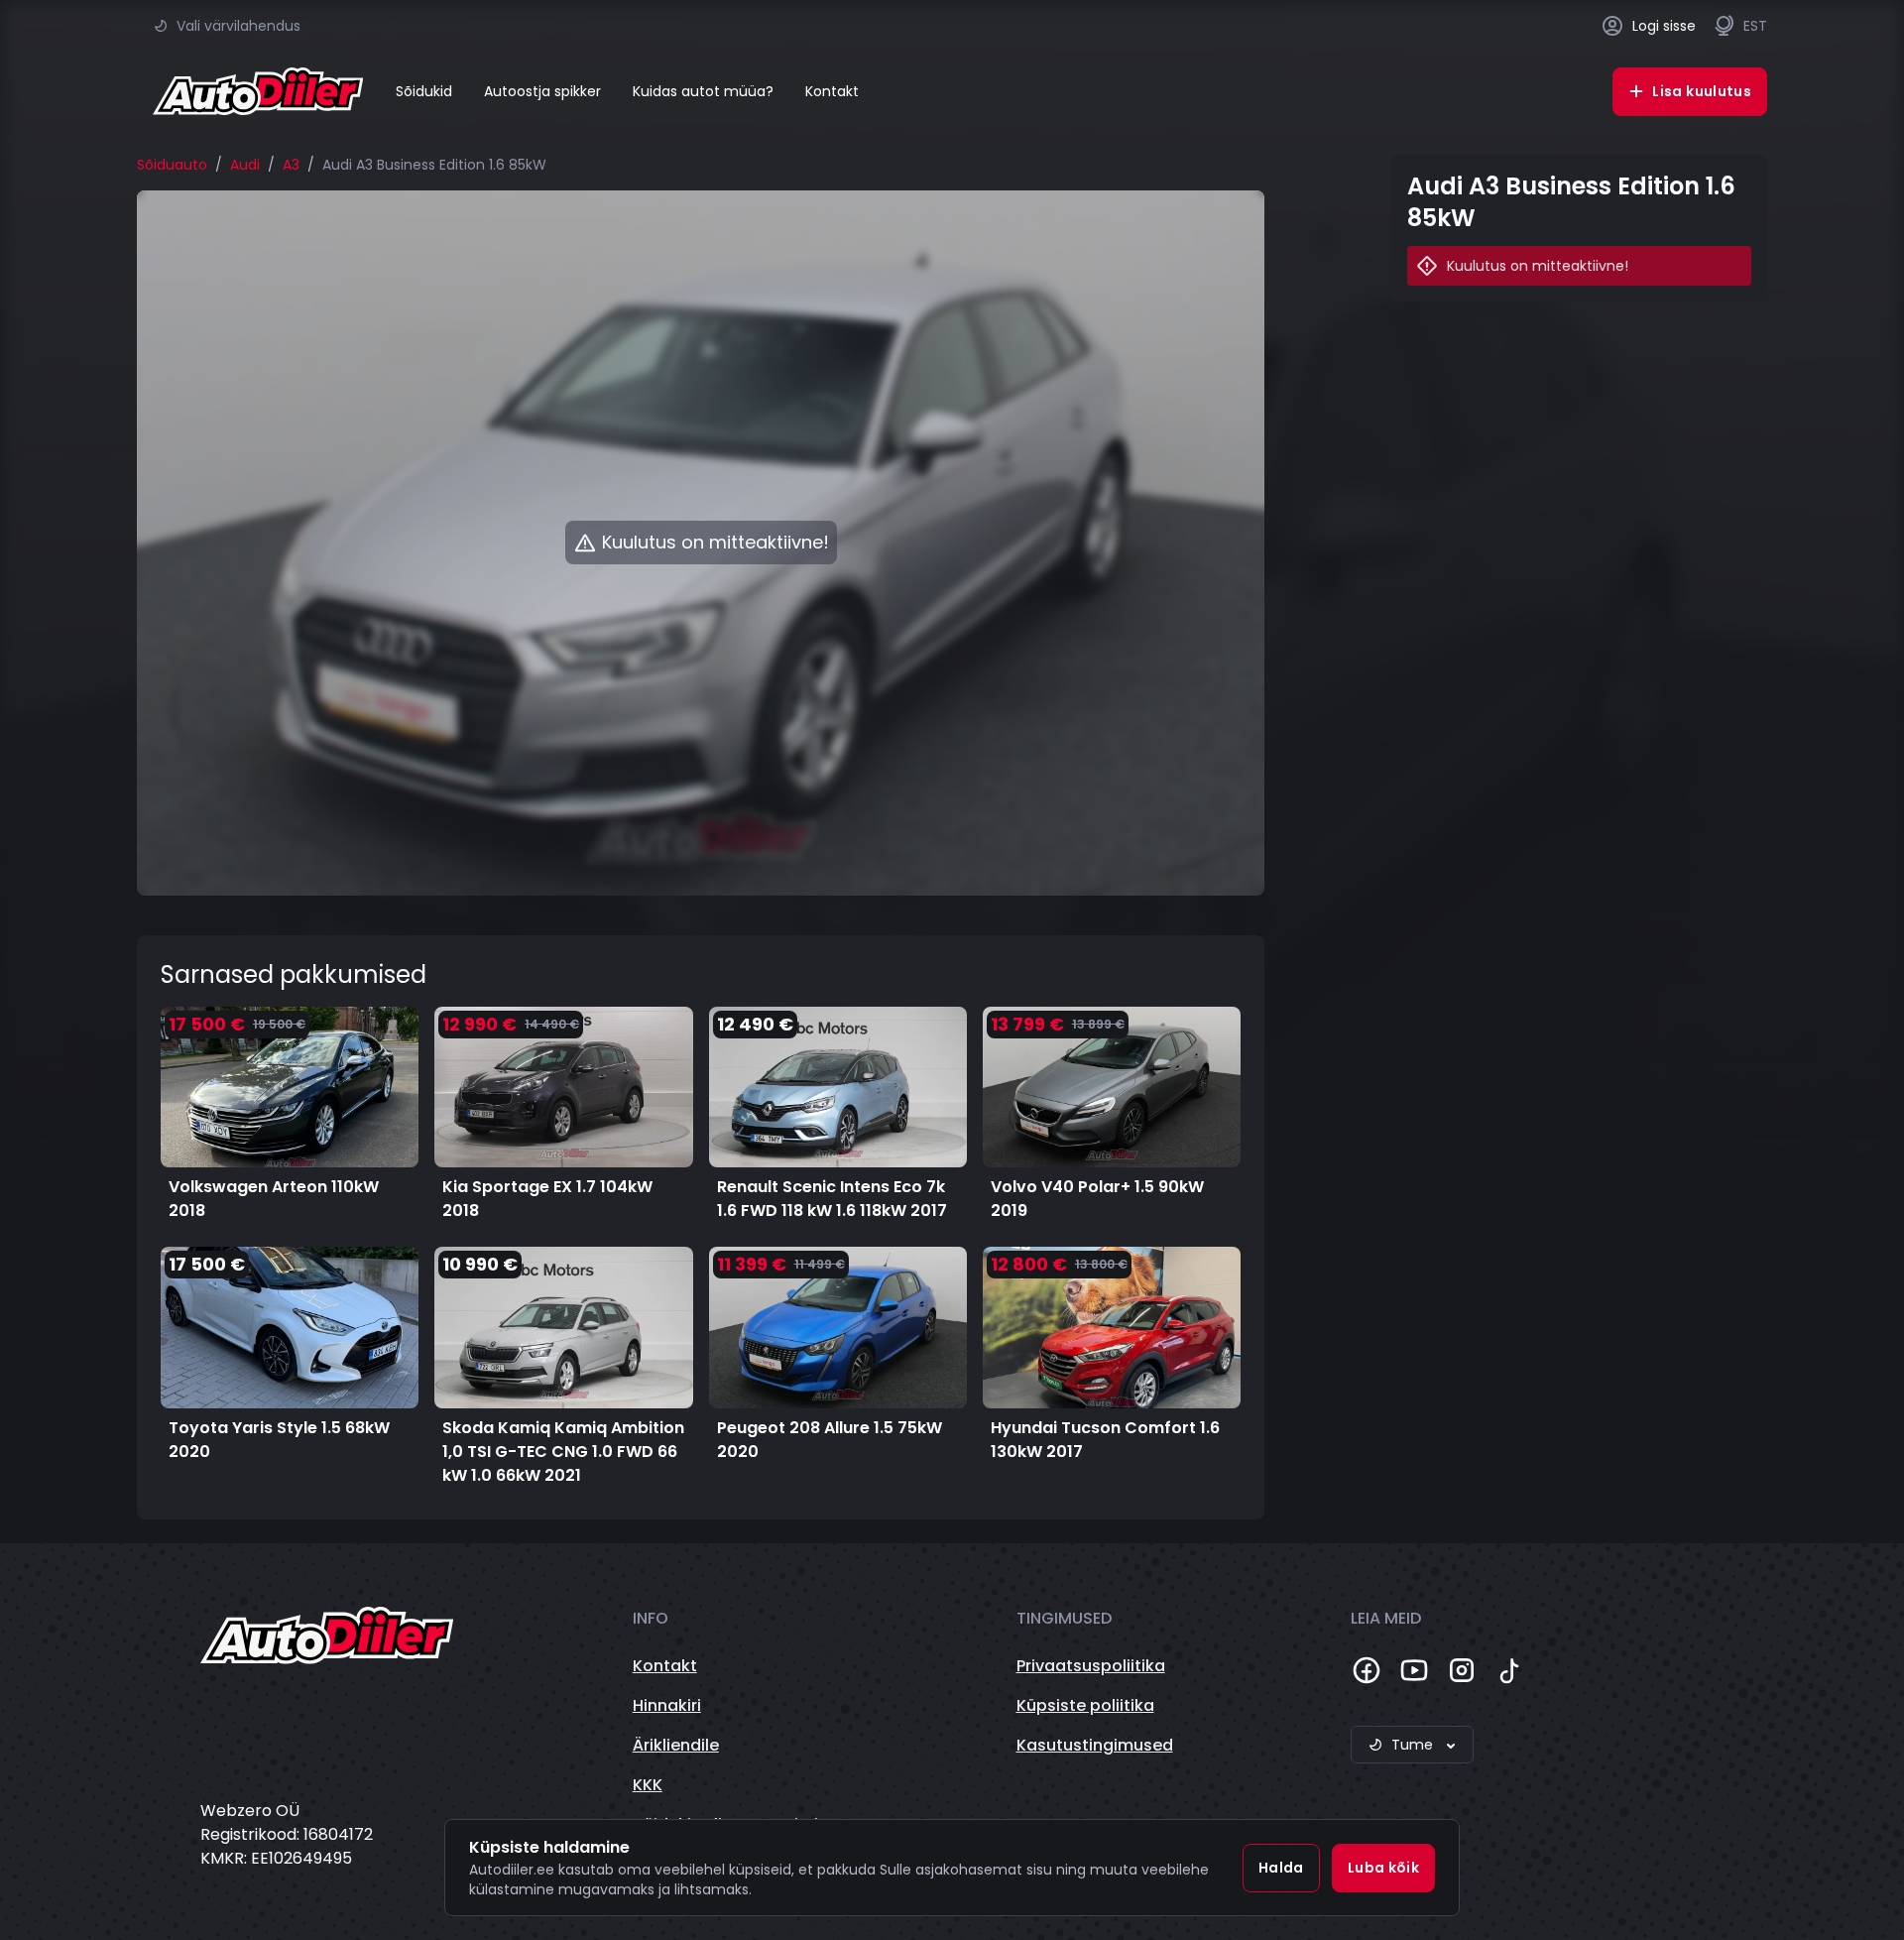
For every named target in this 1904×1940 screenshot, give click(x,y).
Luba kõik (1383, 1868)
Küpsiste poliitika (1085, 1705)
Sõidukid (424, 91)
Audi (245, 165)
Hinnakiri (667, 1705)
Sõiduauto (172, 165)
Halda (1281, 1868)
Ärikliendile (676, 1745)
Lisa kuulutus (1702, 91)
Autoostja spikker (542, 91)
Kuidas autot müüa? (703, 91)
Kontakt (832, 91)
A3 (291, 165)
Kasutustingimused (1095, 1745)
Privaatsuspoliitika (1091, 1666)
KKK (648, 1785)
